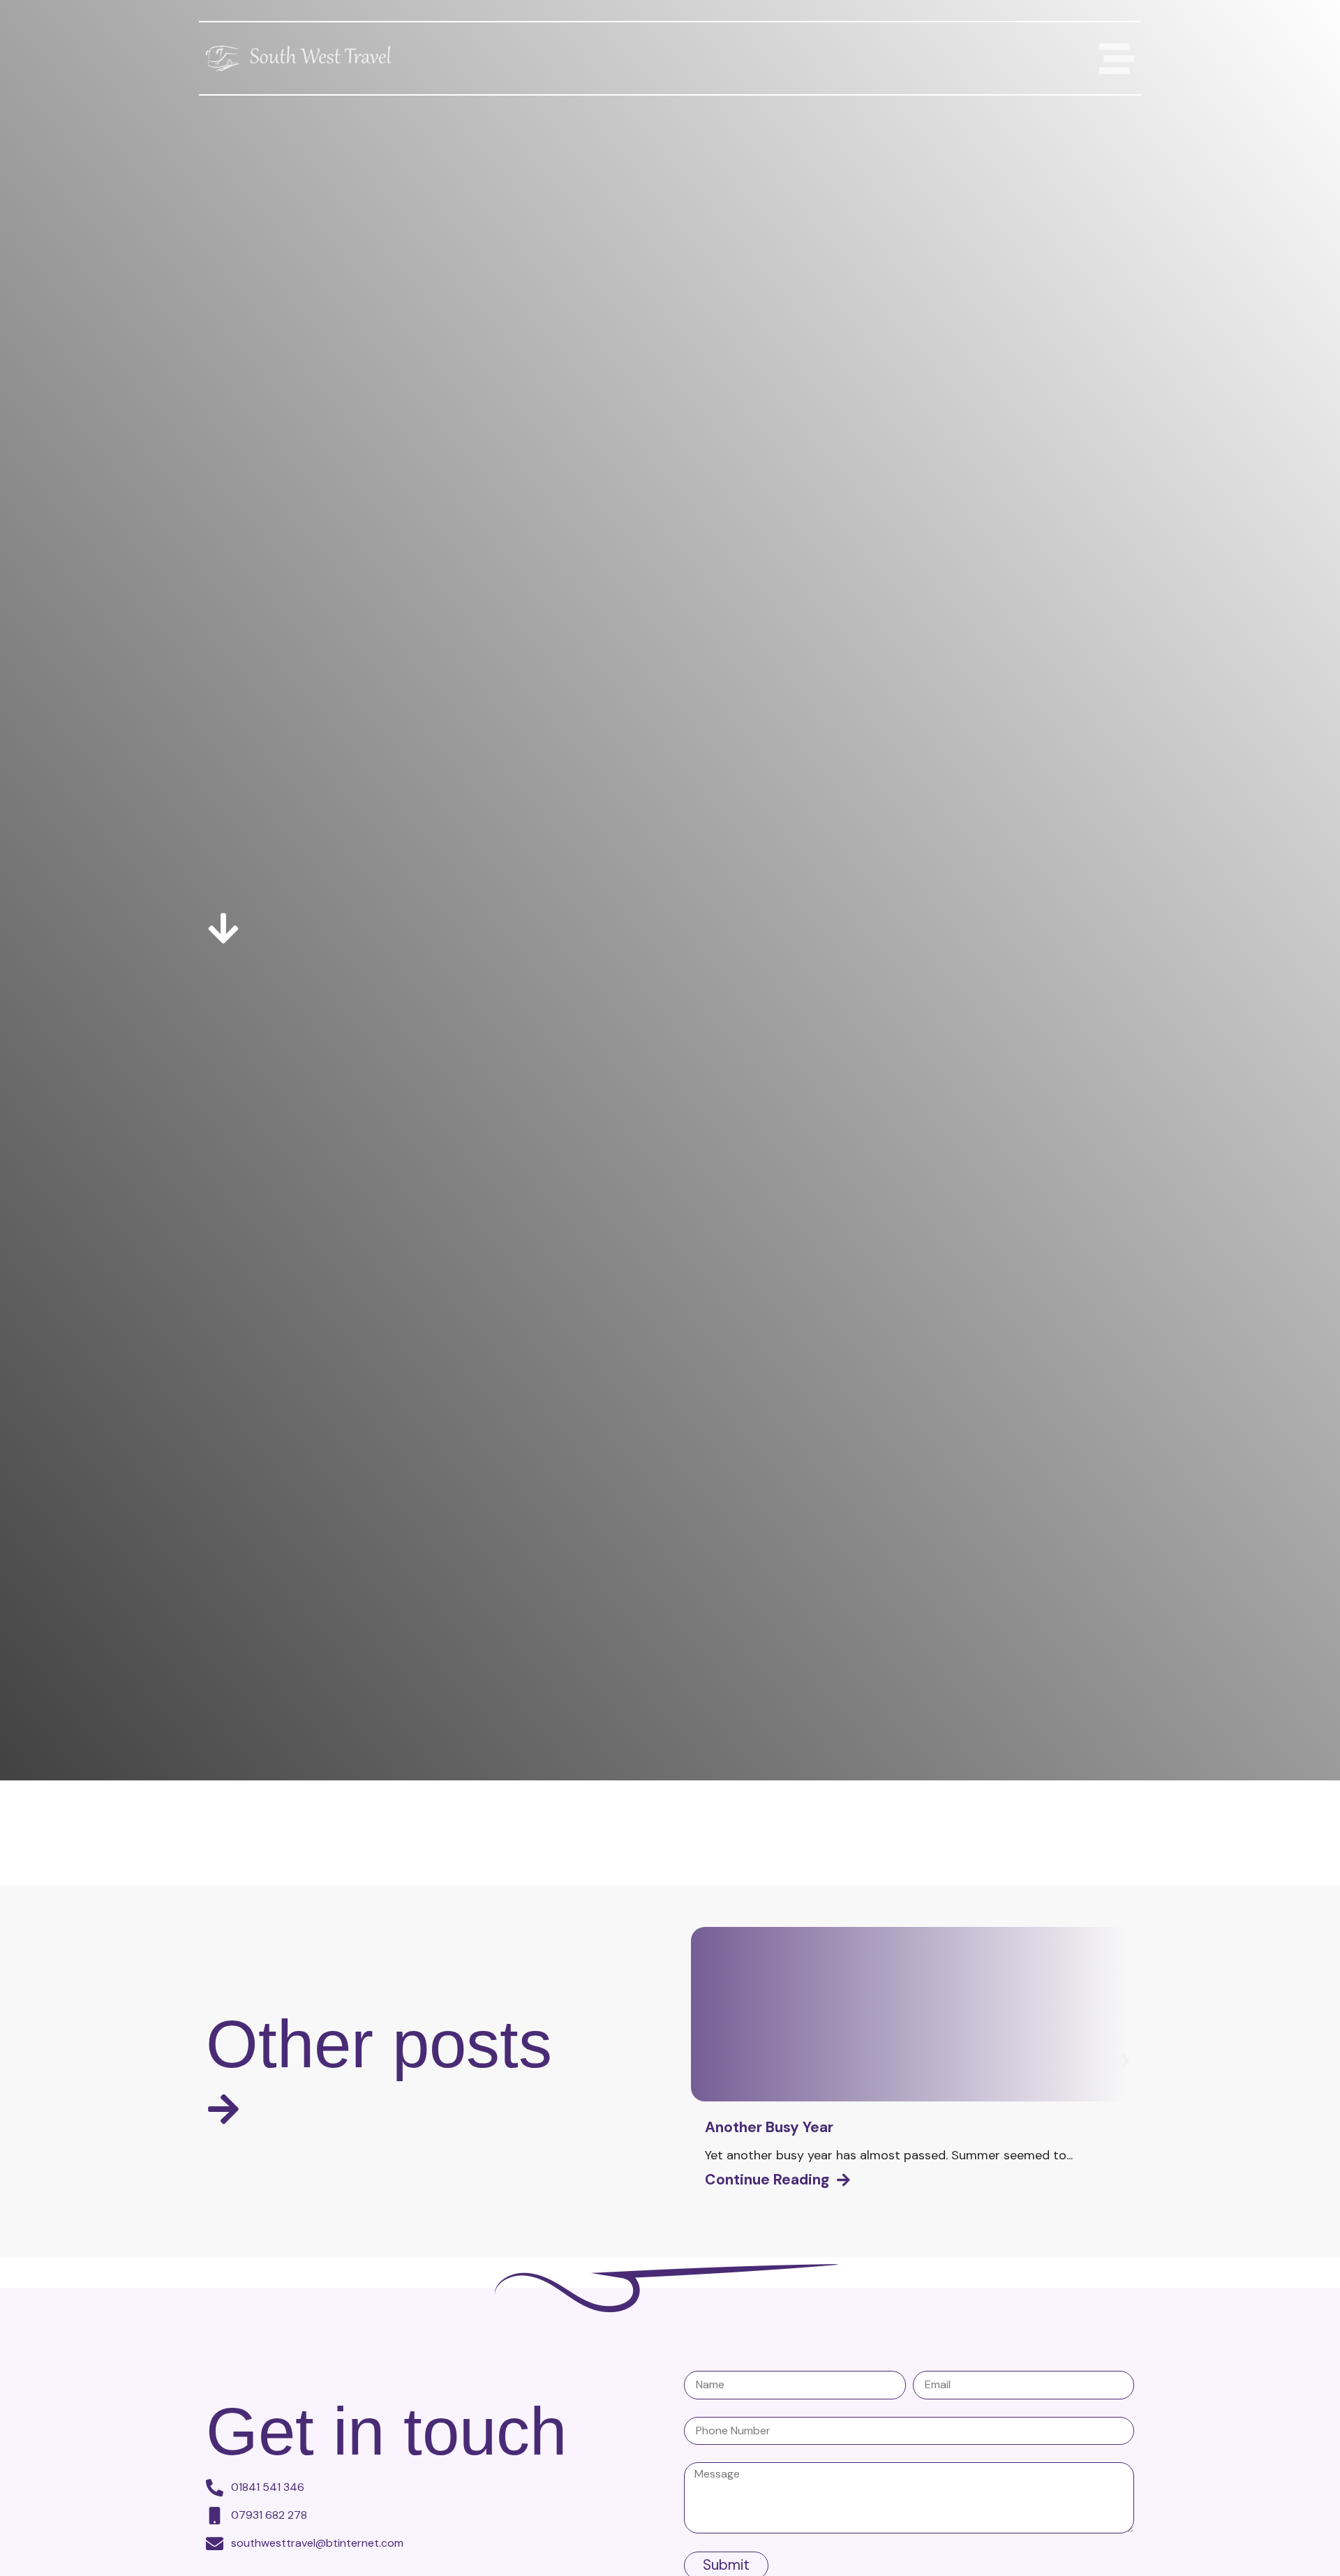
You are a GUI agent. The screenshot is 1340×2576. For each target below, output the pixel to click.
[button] (1125, 2061)
